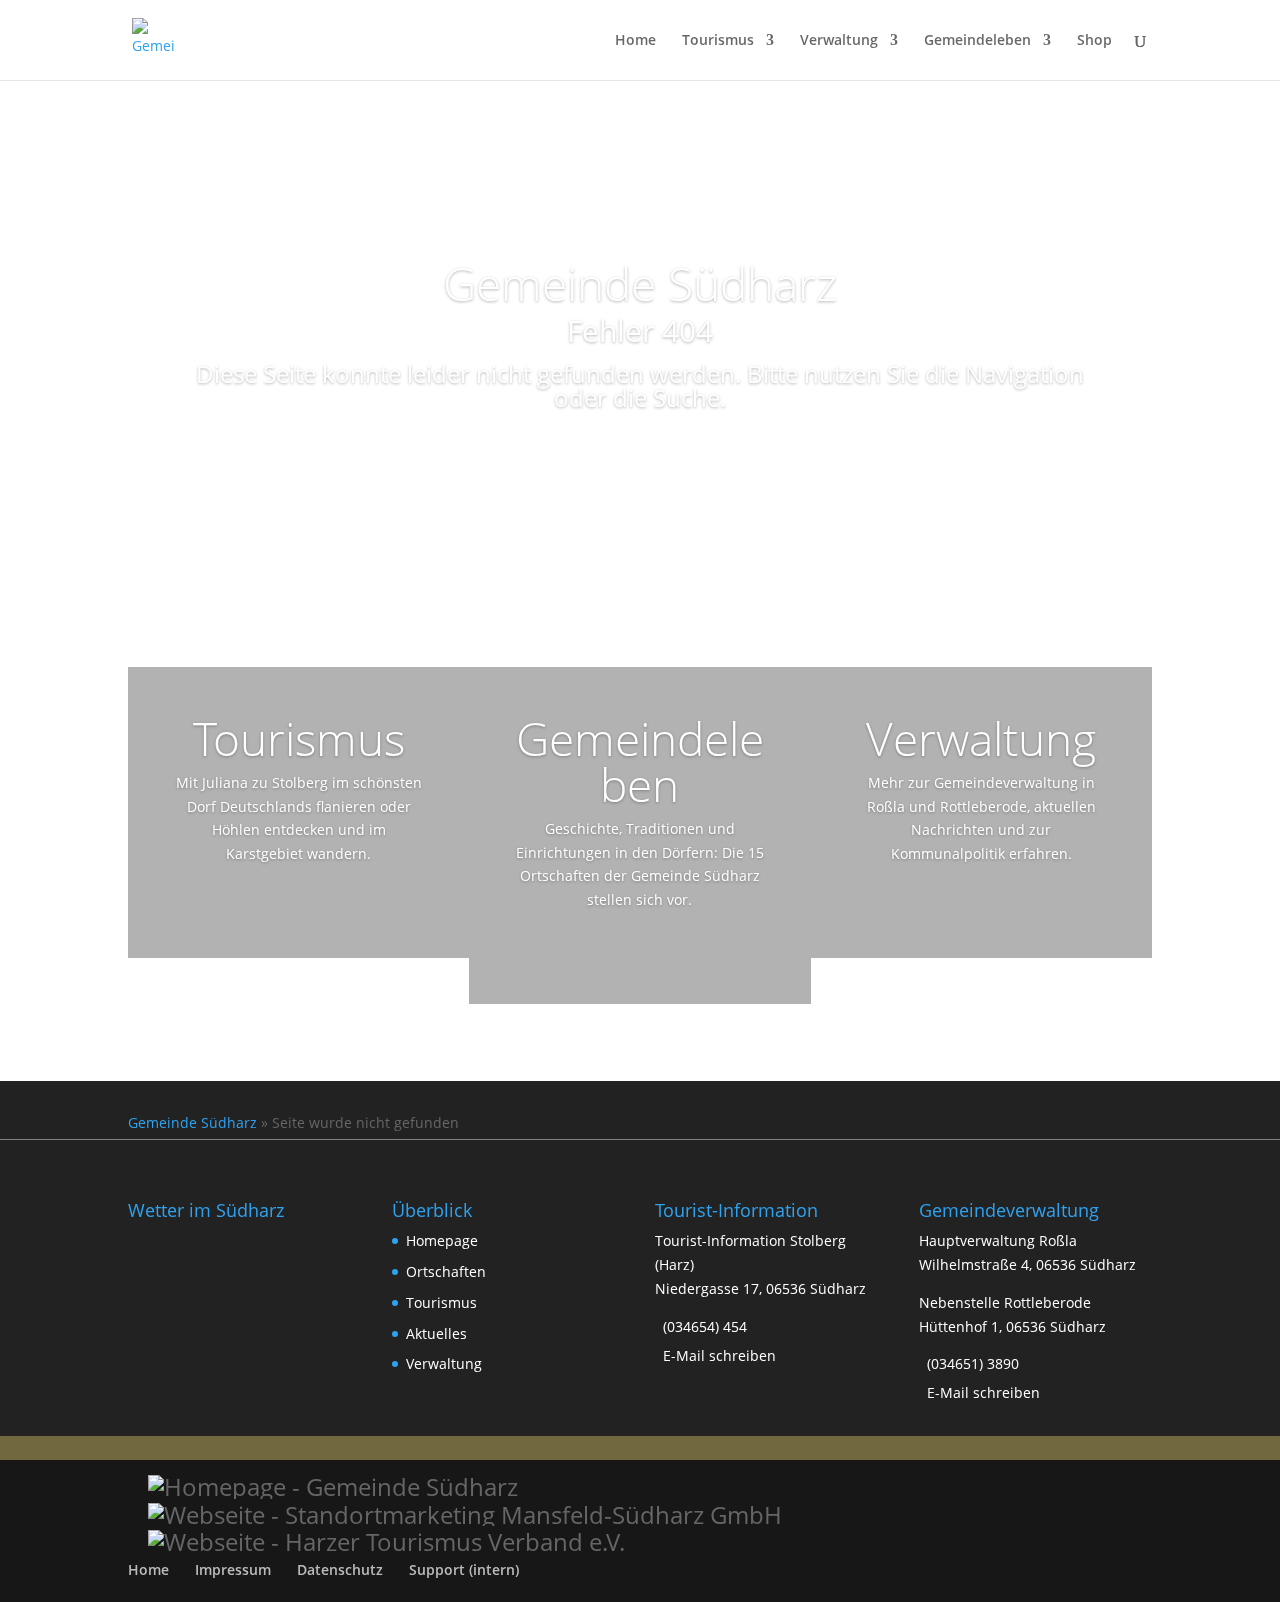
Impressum (233, 1569)
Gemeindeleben (977, 41)
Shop (1094, 41)
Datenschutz (340, 1569)
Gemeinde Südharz (192, 1122)
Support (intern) (464, 1569)
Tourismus (718, 41)
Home (635, 41)
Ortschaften (446, 1271)
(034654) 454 (705, 1326)
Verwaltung (839, 41)
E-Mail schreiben (719, 1355)
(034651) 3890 (973, 1363)
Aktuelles (436, 1333)
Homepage (442, 1240)
